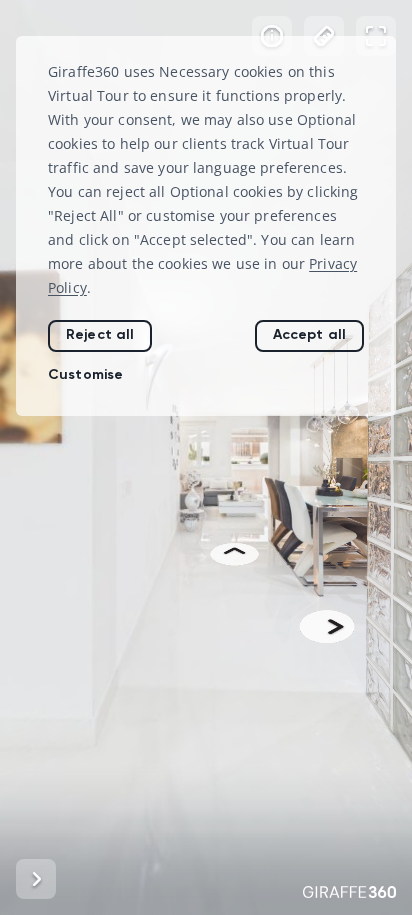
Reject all (100, 334)
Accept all (309, 334)
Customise (85, 374)
